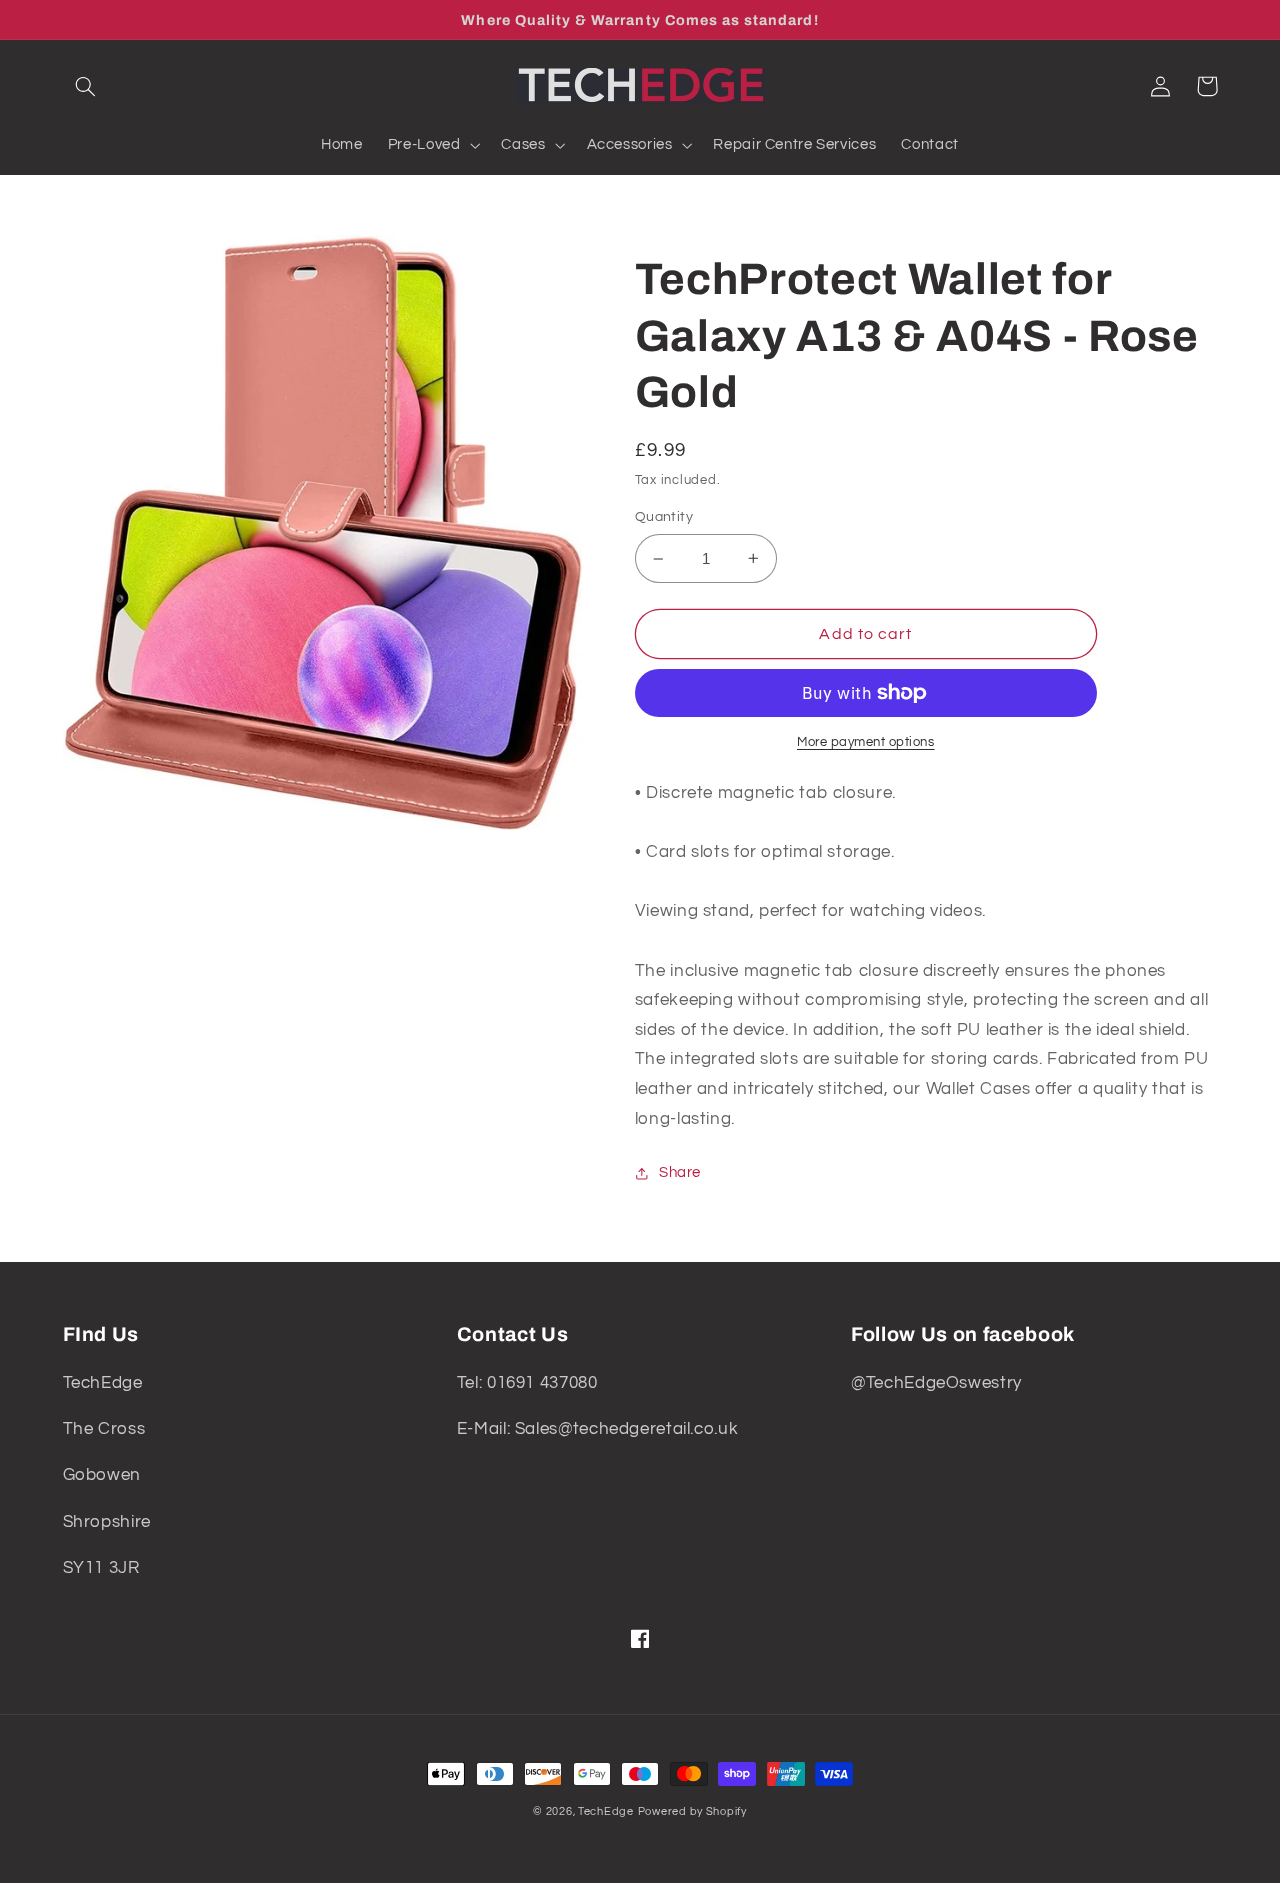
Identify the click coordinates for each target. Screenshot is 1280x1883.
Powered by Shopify (692, 1811)
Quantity (664, 517)
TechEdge (606, 1811)
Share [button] (680, 1172)
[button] (86, 86)
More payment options (866, 742)
